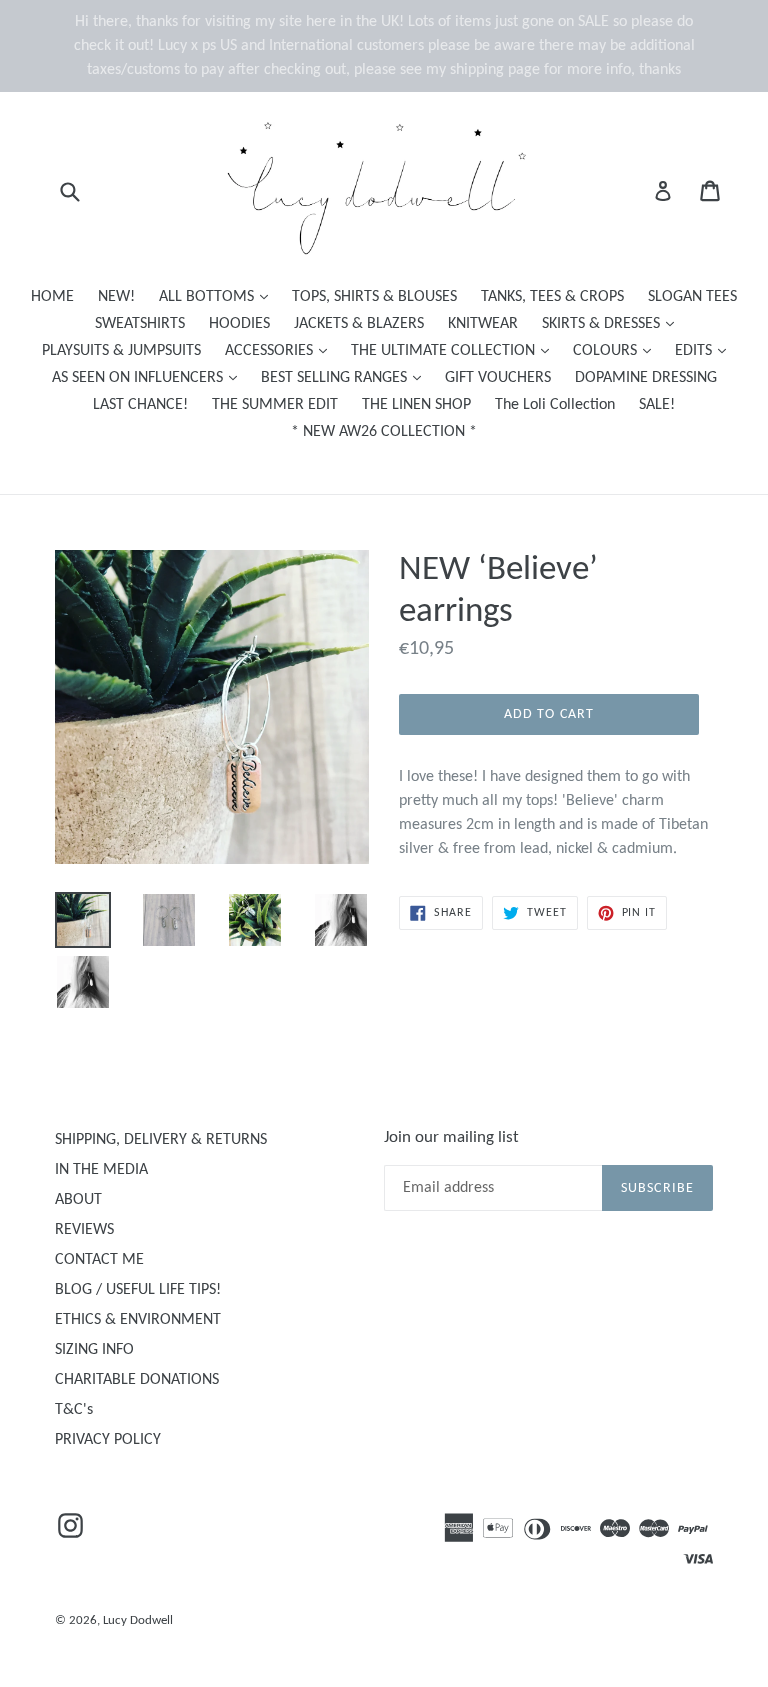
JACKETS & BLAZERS (359, 324)
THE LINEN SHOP (416, 405)
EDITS (705, 350)
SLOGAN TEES (692, 297)
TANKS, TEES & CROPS (552, 297)
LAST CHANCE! (140, 405)
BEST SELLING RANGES (346, 377)
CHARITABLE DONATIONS (137, 1380)
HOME (52, 297)
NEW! (116, 297)
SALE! (657, 405)
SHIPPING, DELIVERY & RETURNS (161, 1140)
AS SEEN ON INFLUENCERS (149, 377)
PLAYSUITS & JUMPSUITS (121, 351)
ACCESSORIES (281, 350)
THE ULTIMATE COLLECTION (455, 350)
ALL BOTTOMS (218, 296)
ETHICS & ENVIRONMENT (138, 1320)
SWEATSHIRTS (140, 324)
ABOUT (78, 1200)
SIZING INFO (94, 1350)
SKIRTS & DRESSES (613, 323)
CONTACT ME (99, 1260)
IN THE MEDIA (101, 1170)
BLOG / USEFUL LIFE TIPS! (138, 1290)
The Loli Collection (555, 405)
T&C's (74, 1410)
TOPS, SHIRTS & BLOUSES (374, 297)
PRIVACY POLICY (108, 1440)
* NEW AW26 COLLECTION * (384, 432)
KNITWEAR (483, 324)
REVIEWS (84, 1230)
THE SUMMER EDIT (275, 405)
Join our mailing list (451, 1137)
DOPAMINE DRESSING (646, 378)
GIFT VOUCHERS (498, 378)
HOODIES (239, 324)
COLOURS (617, 350)
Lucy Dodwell (138, 1620)
